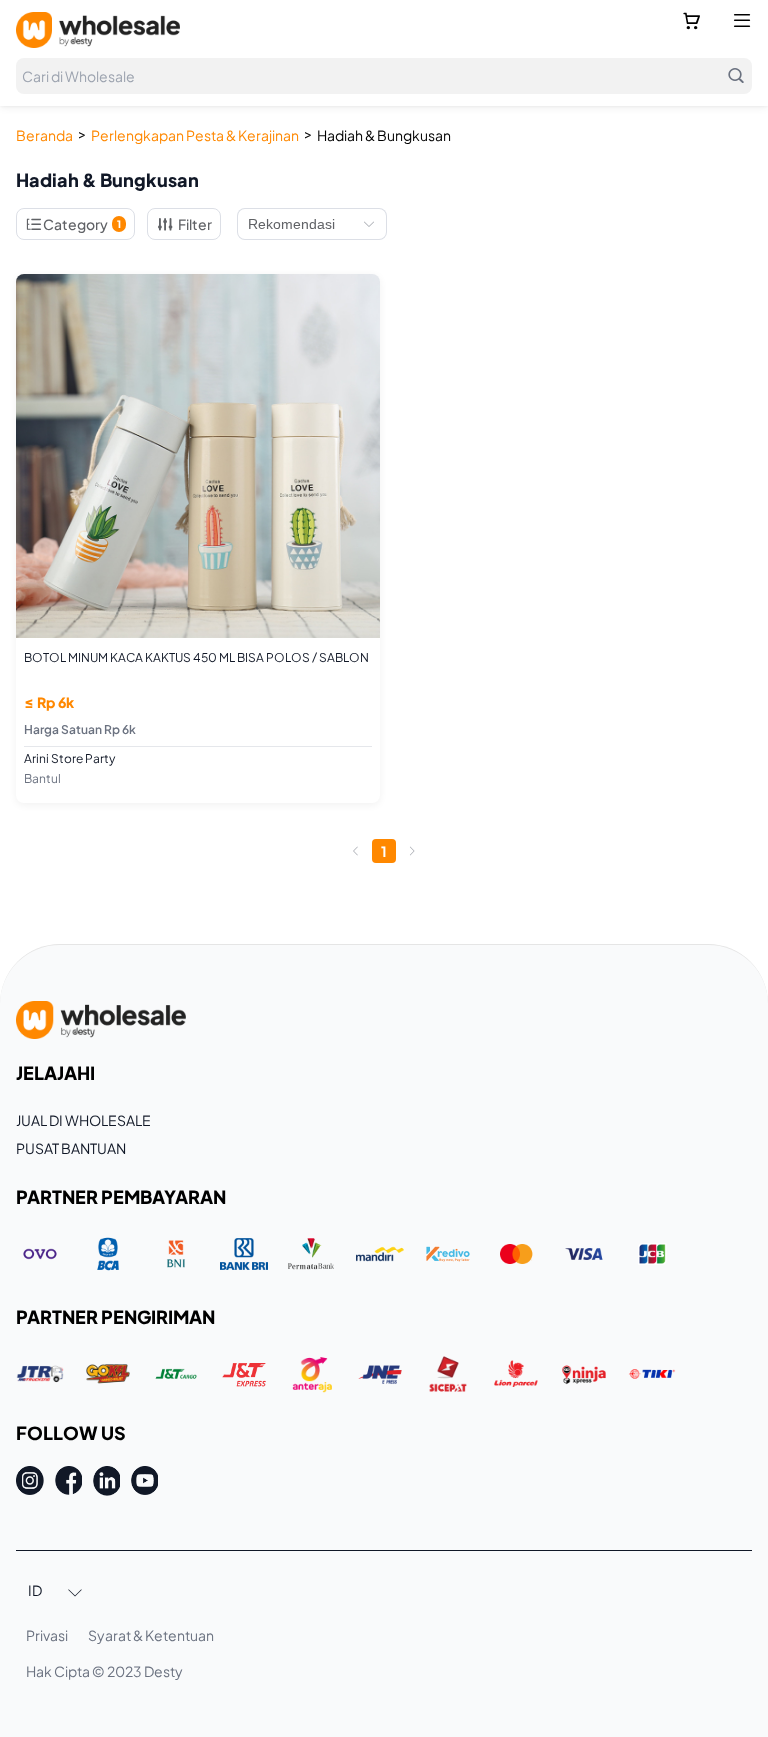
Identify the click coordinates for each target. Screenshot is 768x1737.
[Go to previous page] (356, 851)
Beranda (44, 135)
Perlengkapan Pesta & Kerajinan (195, 135)
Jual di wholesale (83, 1120)
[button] (56, 1592)
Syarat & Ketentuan (151, 1635)
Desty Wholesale (98, 30)
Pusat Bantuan (71, 1148)
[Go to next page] (412, 851)
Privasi (47, 1635)
